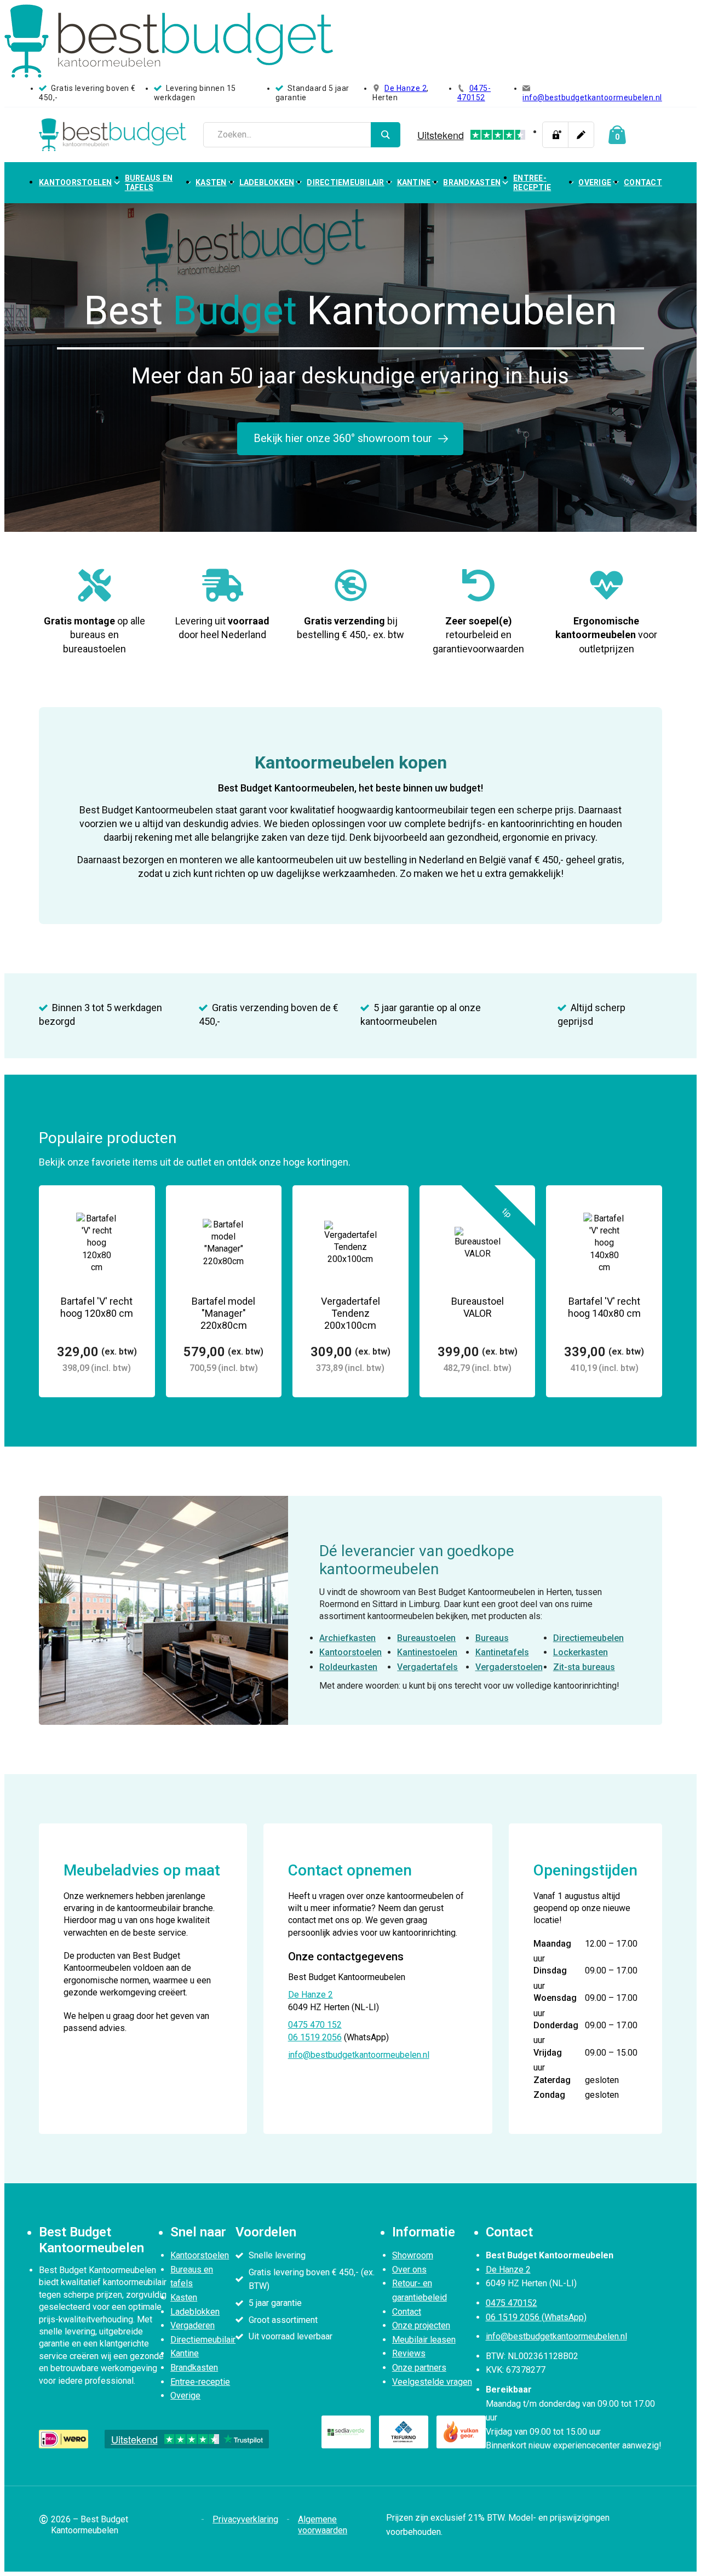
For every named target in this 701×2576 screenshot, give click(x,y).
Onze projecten (421, 2325)
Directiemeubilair (345, 182)
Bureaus (492, 1638)
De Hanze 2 (406, 88)
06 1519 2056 (315, 2037)
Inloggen (555, 135)
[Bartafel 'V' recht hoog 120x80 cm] (97, 1292)
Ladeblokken (267, 182)
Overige (595, 182)
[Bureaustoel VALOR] (478, 1292)
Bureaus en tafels (149, 183)
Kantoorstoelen (76, 182)
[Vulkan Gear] (461, 2432)
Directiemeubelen (588, 1638)
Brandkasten (472, 182)
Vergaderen (193, 2325)
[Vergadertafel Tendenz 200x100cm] (350, 1292)
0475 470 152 (315, 2025)
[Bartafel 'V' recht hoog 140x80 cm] (604, 1292)
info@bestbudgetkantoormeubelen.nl (592, 97)
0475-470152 (474, 93)
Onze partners (419, 2368)
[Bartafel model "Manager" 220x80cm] (224, 1292)
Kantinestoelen (427, 1652)
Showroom (413, 2255)
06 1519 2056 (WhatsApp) (536, 2317)
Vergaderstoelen (509, 1667)
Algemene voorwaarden (323, 2525)
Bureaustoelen (426, 1638)
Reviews (409, 2353)
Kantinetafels (502, 1652)
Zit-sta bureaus (584, 1667)
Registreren (581, 135)
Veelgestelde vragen (432, 2382)
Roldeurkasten (348, 1667)
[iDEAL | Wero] (64, 2439)
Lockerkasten (581, 1652)
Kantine (414, 182)
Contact (643, 182)
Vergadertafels (427, 1667)
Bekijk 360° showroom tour (343, 438)
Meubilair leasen (424, 2340)
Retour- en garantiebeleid (420, 2290)
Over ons (409, 2270)
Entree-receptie (532, 183)
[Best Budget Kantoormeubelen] (113, 135)
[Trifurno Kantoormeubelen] (404, 2432)
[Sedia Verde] (346, 2432)
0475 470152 (512, 2303)
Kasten (211, 182)
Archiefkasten (347, 1638)
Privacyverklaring (245, 2519)
